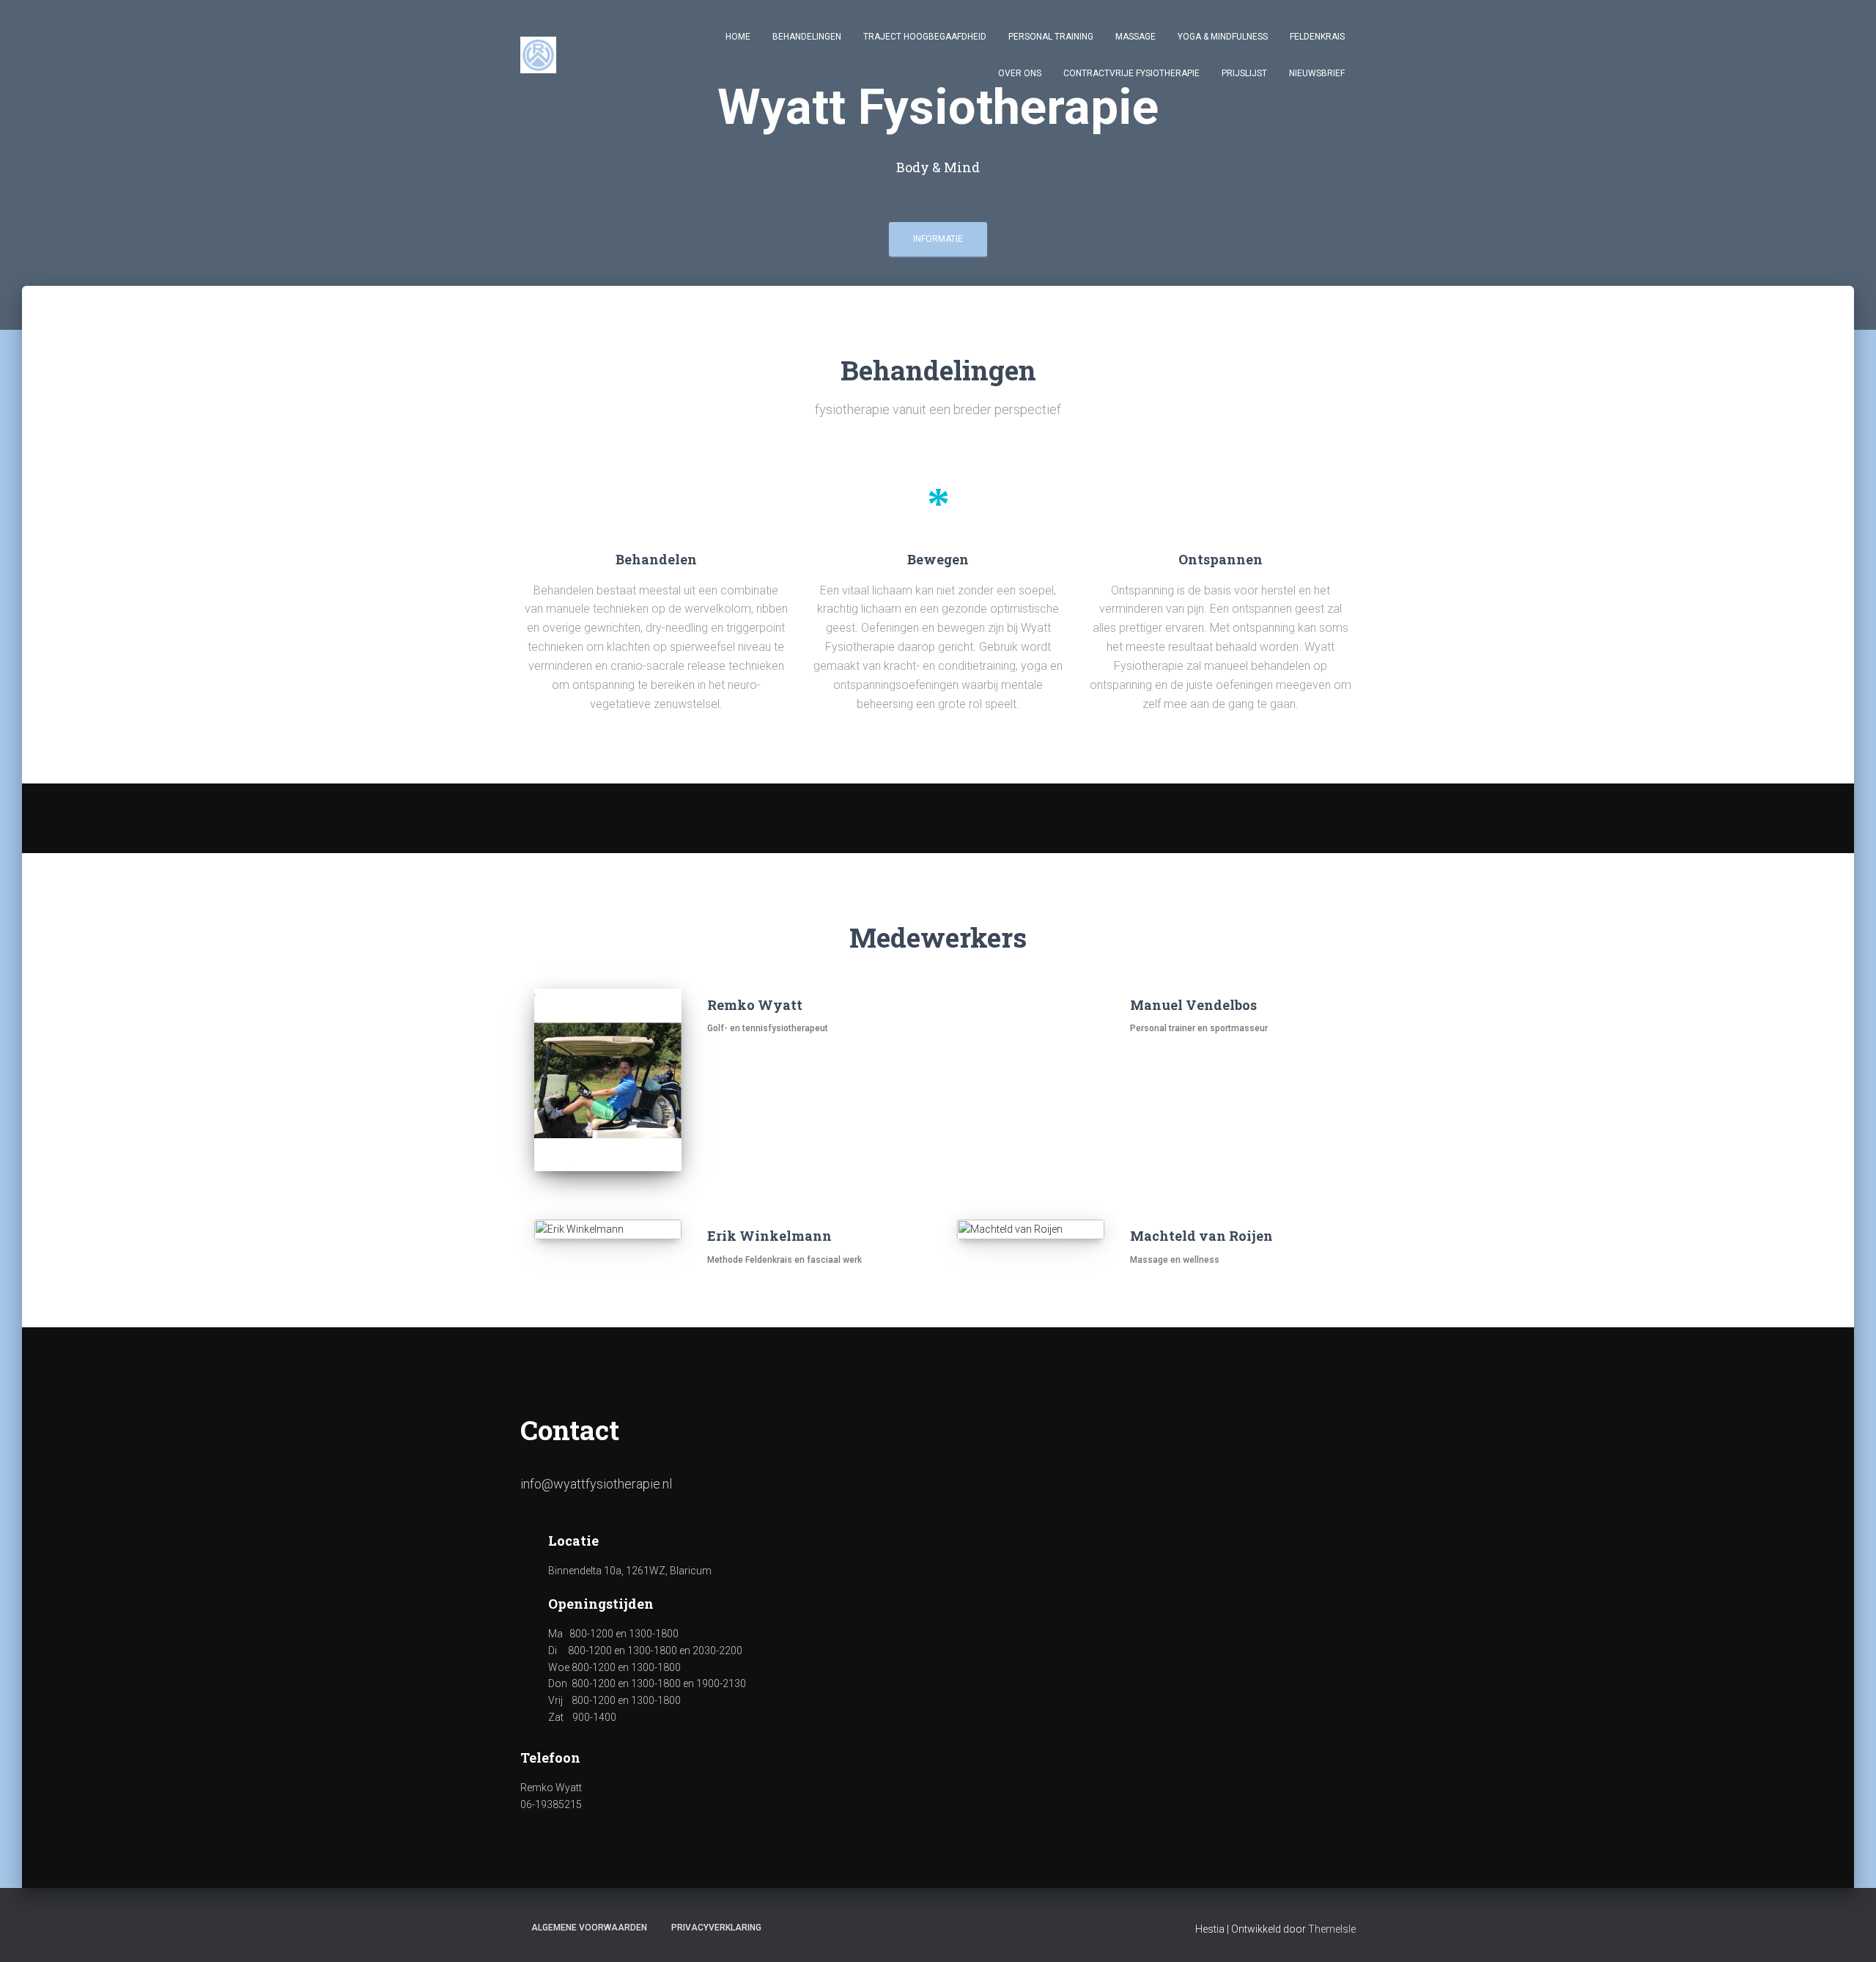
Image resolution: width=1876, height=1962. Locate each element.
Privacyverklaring (716, 1928)
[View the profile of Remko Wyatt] (715, 1066)
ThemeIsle (1332, 1929)
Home (738, 37)
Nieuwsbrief (1317, 73)
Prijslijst (1244, 73)
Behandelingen (807, 37)
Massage (1135, 37)
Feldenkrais (1317, 37)
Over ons (1020, 73)
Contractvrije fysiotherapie (1131, 73)
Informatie (938, 239)
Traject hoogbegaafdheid (925, 37)
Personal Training (1051, 37)
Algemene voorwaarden (589, 1928)
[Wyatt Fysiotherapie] (538, 55)
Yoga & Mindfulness (1223, 37)
